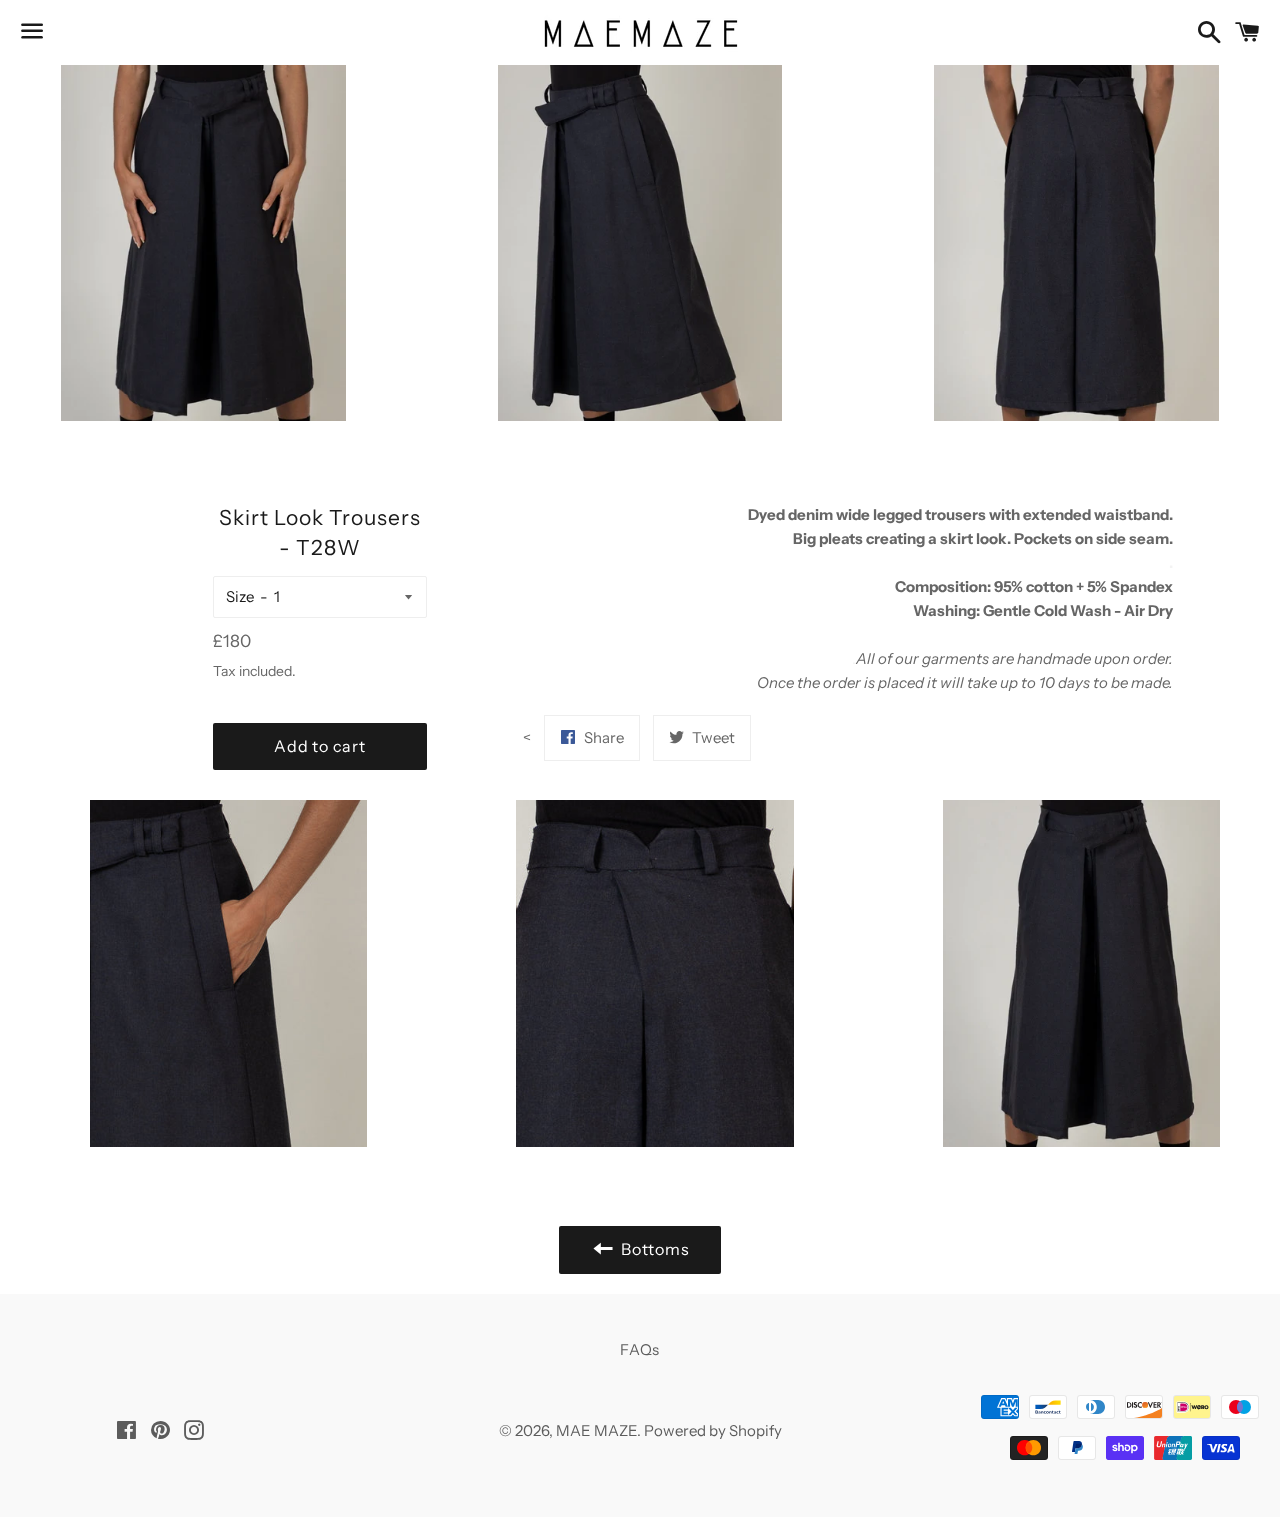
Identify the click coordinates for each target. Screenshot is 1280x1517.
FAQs (640, 1349)
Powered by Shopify (713, 1430)
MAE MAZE (596, 1430)
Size (240, 596)
